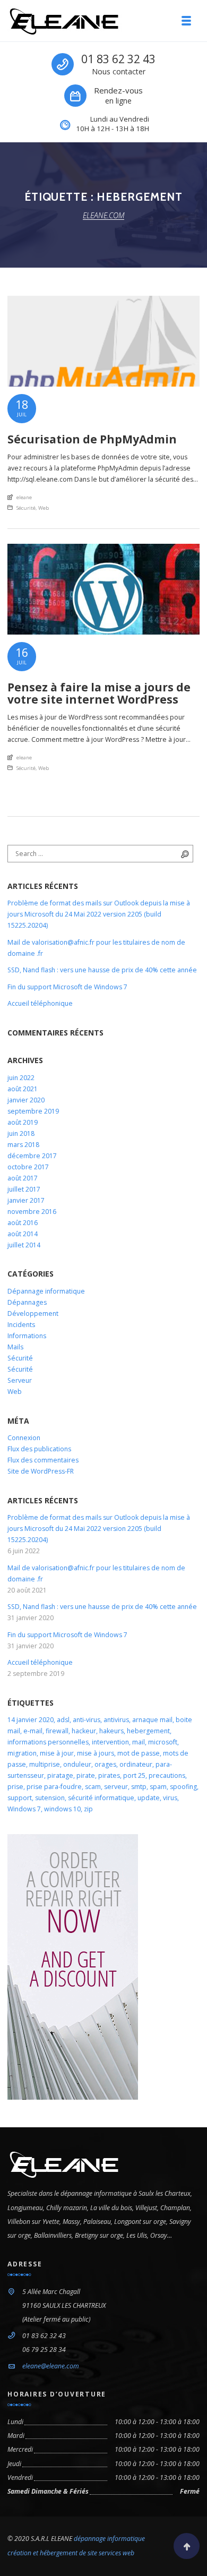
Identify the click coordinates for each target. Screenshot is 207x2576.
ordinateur (136, 1764)
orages (105, 1764)
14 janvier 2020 (31, 1720)
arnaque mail (152, 1720)
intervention (110, 1742)
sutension (50, 1798)
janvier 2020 (26, 1100)
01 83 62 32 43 (118, 59)
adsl (63, 1720)
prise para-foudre (54, 1787)
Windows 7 (24, 1809)
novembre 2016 (32, 1212)
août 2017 (23, 1178)
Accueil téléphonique (40, 1003)
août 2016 (23, 1223)
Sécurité (26, 508)
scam (93, 1787)
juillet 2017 (24, 1189)
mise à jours (96, 1753)
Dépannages (27, 1302)
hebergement (148, 1731)
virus (170, 1798)
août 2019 (23, 1122)
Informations (27, 1336)
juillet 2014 (24, 1245)
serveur (116, 1787)
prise (15, 1787)
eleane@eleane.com (51, 2366)
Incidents (21, 1325)
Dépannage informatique (46, 1291)
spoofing (183, 1787)
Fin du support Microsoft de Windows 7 (67, 987)
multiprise (45, 1764)
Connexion (24, 1438)
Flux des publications (39, 1449)
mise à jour (57, 1753)
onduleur (77, 1764)
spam (158, 1787)
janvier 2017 (26, 1200)
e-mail (33, 1731)
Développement (33, 1313)
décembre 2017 (32, 1156)
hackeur (84, 1731)
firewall (57, 1731)
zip (88, 1809)
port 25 (134, 1775)
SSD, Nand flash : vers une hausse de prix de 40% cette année (102, 970)
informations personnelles (48, 1742)
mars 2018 (23, 1145)
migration (22, 1753)
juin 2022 (21, 1078)
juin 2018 (21, 1133)
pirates (109, 1775)
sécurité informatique (101, 1798)
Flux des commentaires (43, 1460)
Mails (15, 1347)
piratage (60, 1775)
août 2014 (23, 1234)
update (149, 1798)
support (20, 1798)
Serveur (20, 1380)
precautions (167, 1775)
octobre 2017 (28, 1167)
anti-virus (87, 1720)
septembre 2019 (33, 1111)
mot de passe (139, 1753)
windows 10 (62, 1809)
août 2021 (23, 1089)
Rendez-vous (118, 90)
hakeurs (111, 1731)
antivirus (116, 1720)
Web (44, 508)
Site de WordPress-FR (41, 1471)
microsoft (163, 1742)
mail (139, 1742)
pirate (86, 1775)
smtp (139, 1787)
